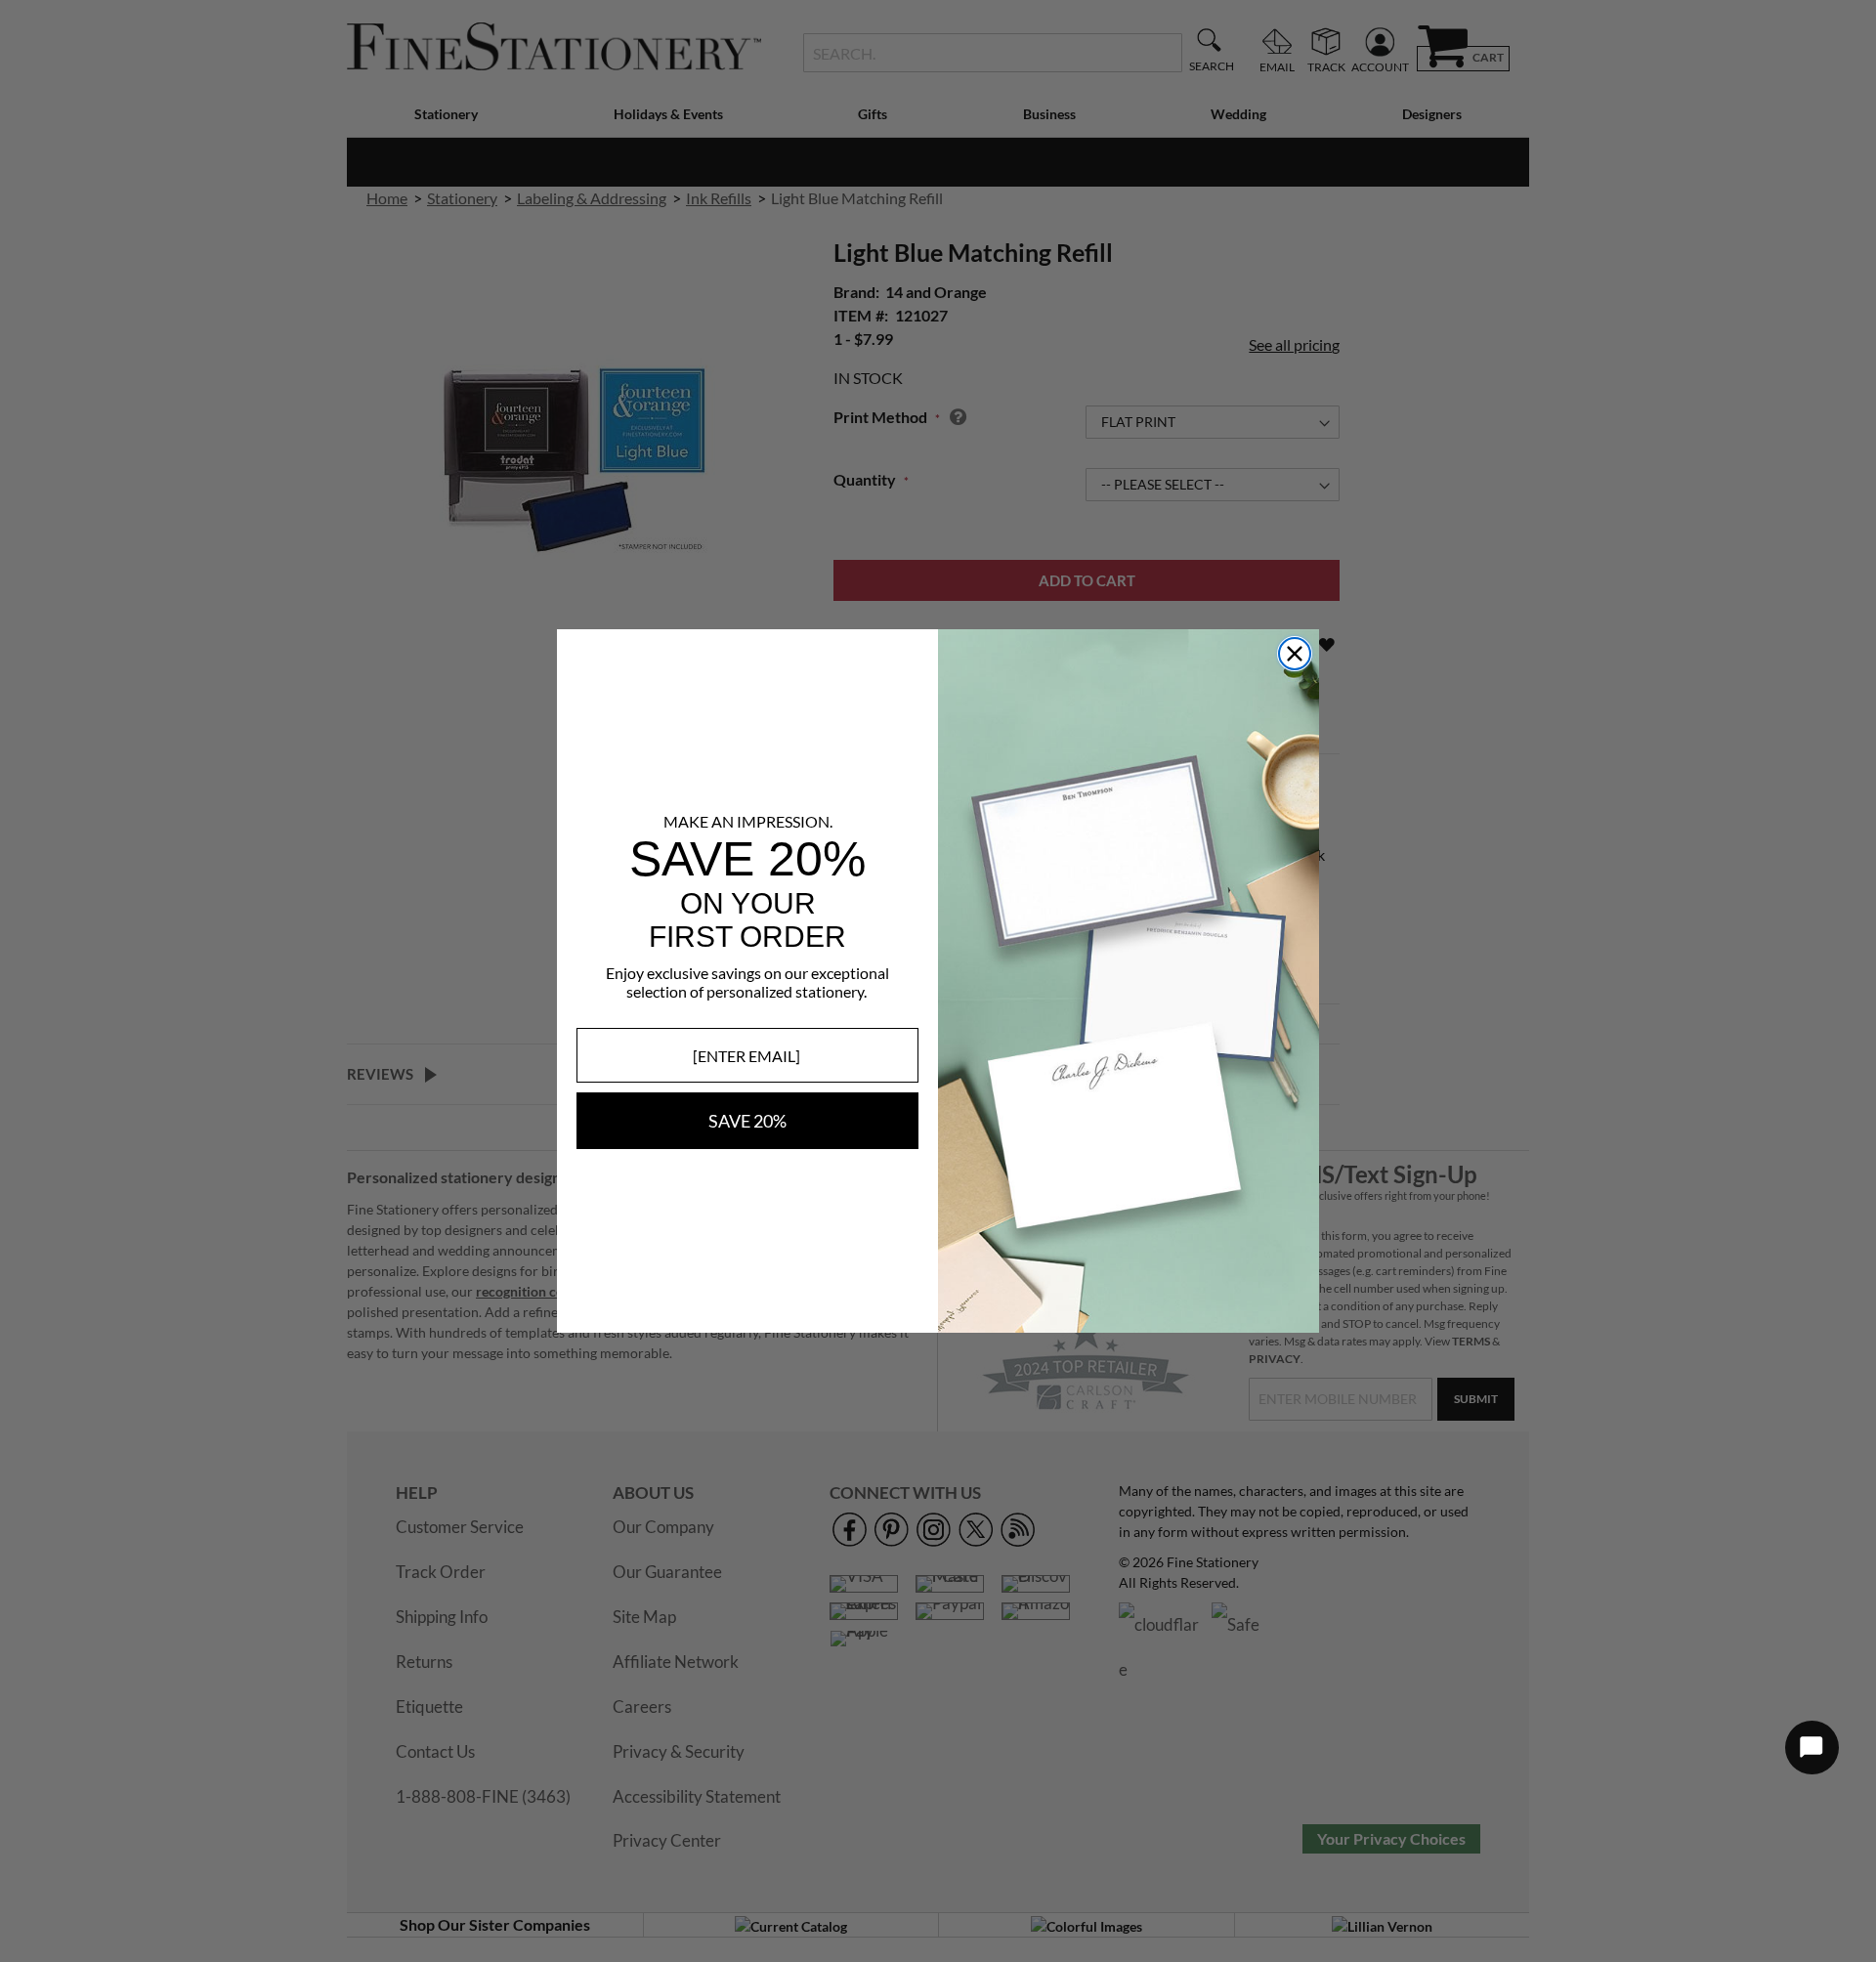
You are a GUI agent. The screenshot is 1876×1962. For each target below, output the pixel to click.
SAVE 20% (747, 1121)
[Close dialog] (1295, 654)
